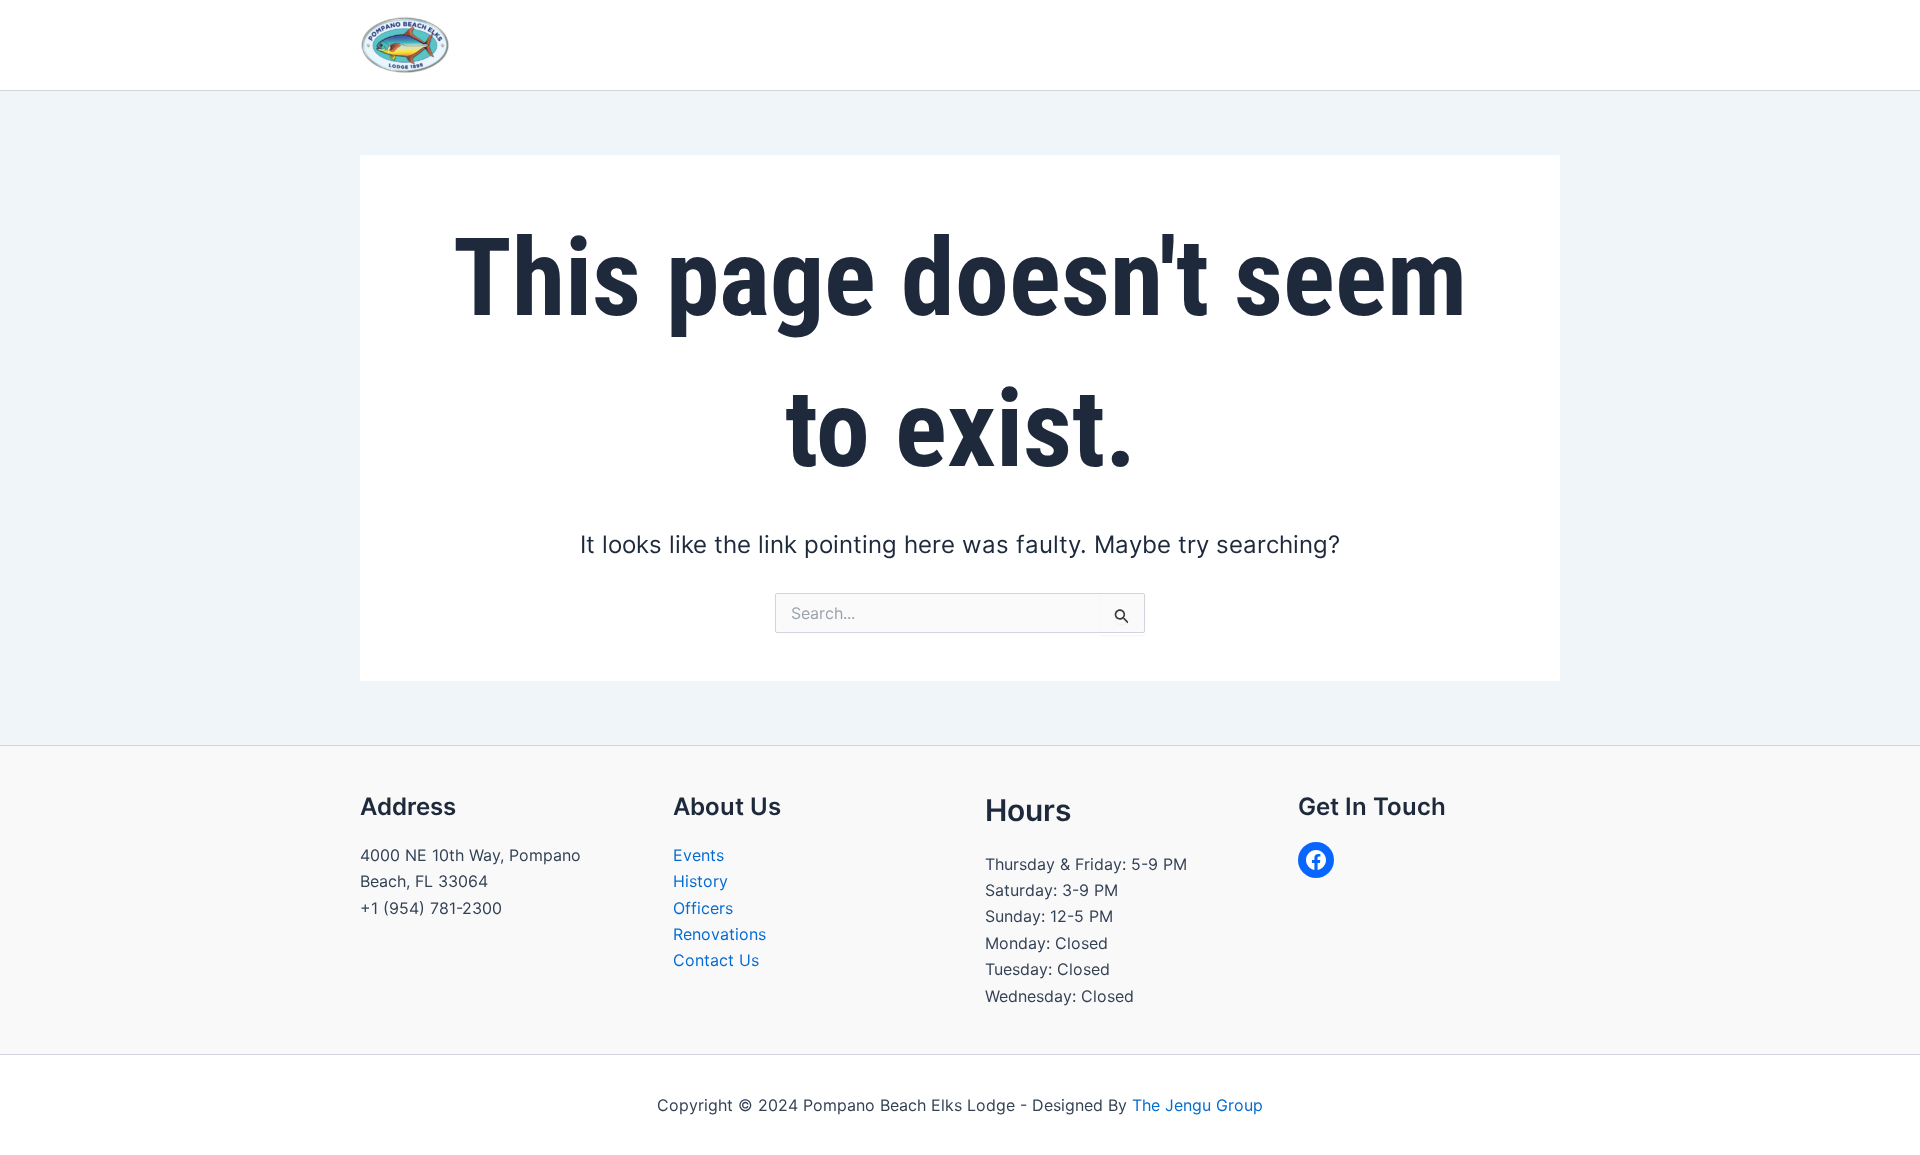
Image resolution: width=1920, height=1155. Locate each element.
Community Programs (960, 44)
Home (716, 44)
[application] (844, 45)
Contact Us (1362, 44)
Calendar (1118, 44)
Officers (703, 908)
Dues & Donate (1489, 44)
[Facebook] (1316, 860)
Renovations (719, 934)
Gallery (1205, 44)
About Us (801, 44)
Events (698, 855)
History (700, 881)
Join (1275, 44)
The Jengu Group (1197, 1105)
